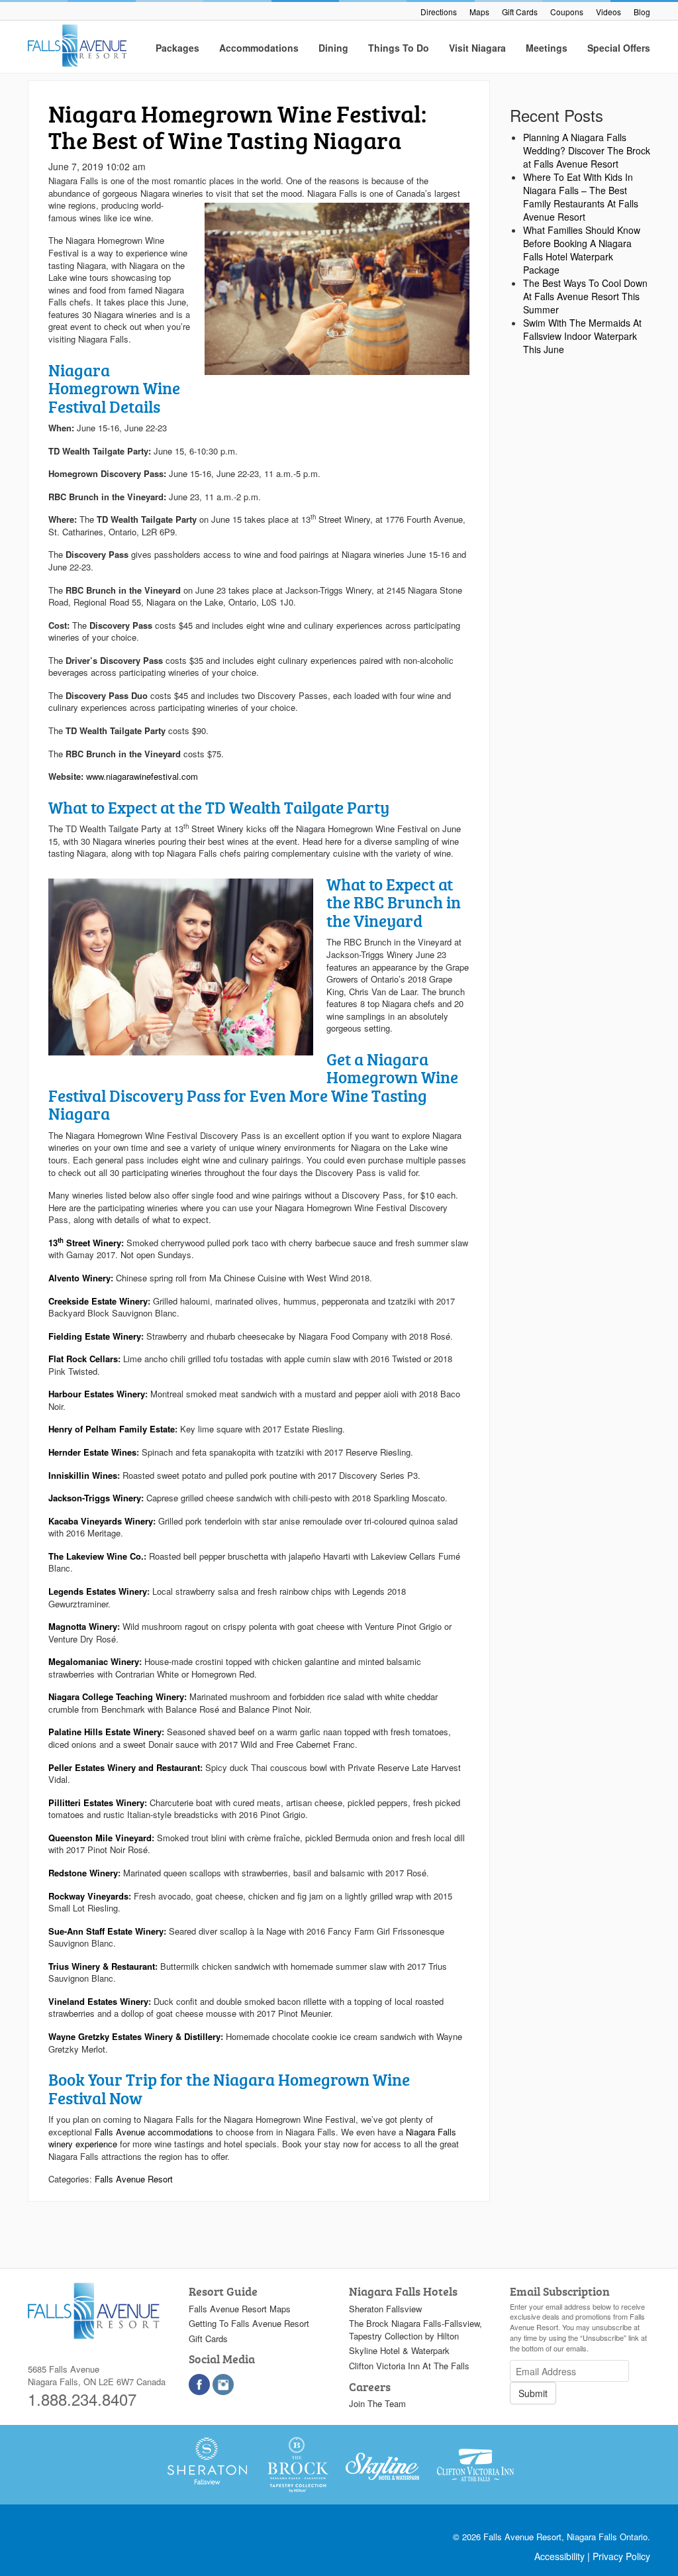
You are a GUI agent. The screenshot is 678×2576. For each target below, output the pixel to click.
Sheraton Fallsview (385, 2309)
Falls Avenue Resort (134, 2179)
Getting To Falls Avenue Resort (249, 2323)
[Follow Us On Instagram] (223, 2385)
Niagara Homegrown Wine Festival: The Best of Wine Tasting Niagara (237, 127)
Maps (479, 12)
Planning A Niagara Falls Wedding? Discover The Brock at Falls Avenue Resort (587, 150)
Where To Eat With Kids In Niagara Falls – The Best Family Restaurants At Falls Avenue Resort (581, 197)
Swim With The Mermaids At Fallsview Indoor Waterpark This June (582, 336)
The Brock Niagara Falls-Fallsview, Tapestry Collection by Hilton (415, 2330)
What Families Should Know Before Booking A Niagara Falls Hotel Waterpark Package (582, 250)
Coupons (567, 12)
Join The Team (377, 2403)
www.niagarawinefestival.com (142, 776)
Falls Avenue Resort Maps (240, 2309)
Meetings (547, 48)
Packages (177, 48)
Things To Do (399, 48)
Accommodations (259, 48)
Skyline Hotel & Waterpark (399, 2350)
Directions (439, 12)
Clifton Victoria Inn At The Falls (409, 2366)
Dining (333, 48)
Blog (642, 12)
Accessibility (559, 2556)
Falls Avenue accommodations (154, 2132)
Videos (608, 12)
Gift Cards (520, 12)
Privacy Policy (621, 2556)
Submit (533, 2393)
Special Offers (619, 48)
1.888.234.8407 (82, 2399)
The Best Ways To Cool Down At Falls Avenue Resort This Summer (585, 296)
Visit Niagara (477, 48)
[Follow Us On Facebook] (199, 2385)
